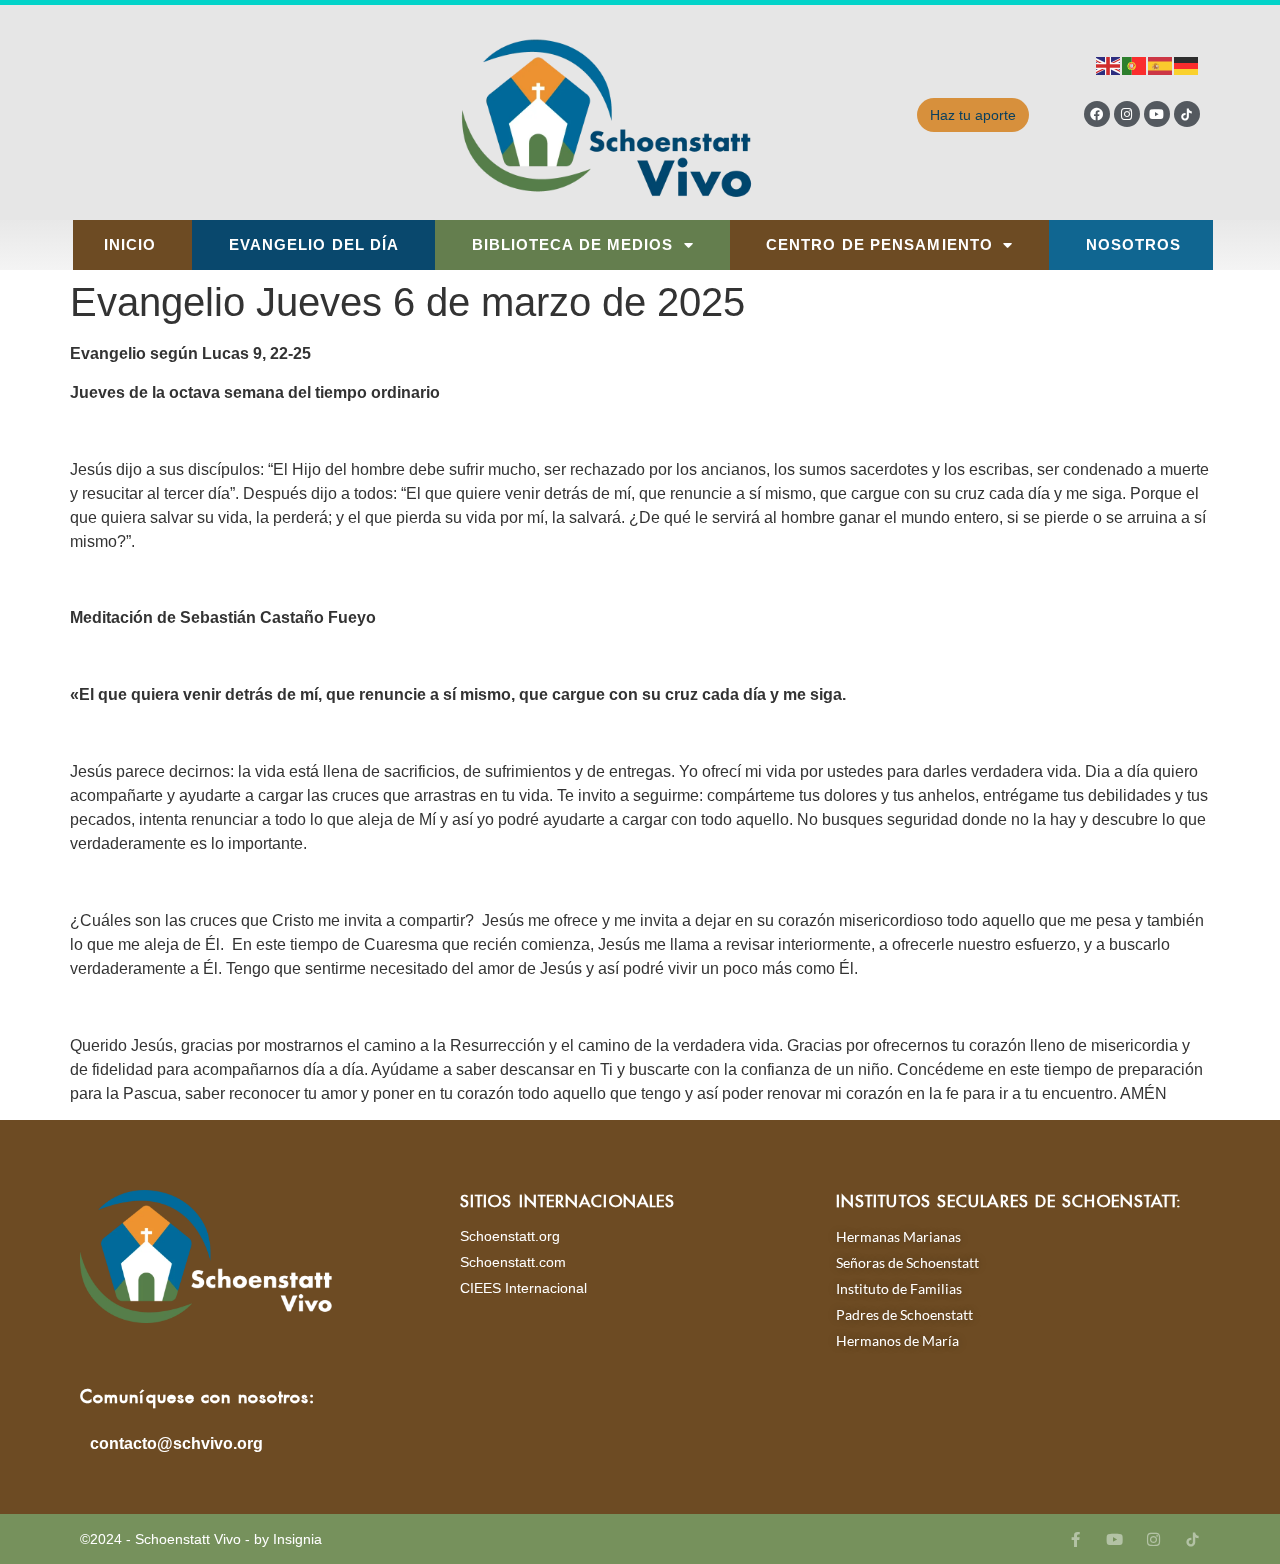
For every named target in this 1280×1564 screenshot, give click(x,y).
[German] (1187, 64)
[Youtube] (1157, 114)
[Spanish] (1161, 64)
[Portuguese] (1135, 64)
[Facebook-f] (1075, 1539)
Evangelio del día (314, 245)
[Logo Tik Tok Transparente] (1187, 114)
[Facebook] (1097, 114)
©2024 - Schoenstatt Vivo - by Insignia (201, 1539)
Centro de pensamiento (879, 245)
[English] (1109, 64)
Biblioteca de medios (573, 245)
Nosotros (1134, 245)
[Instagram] (1127, 114)
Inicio (130, 245)
